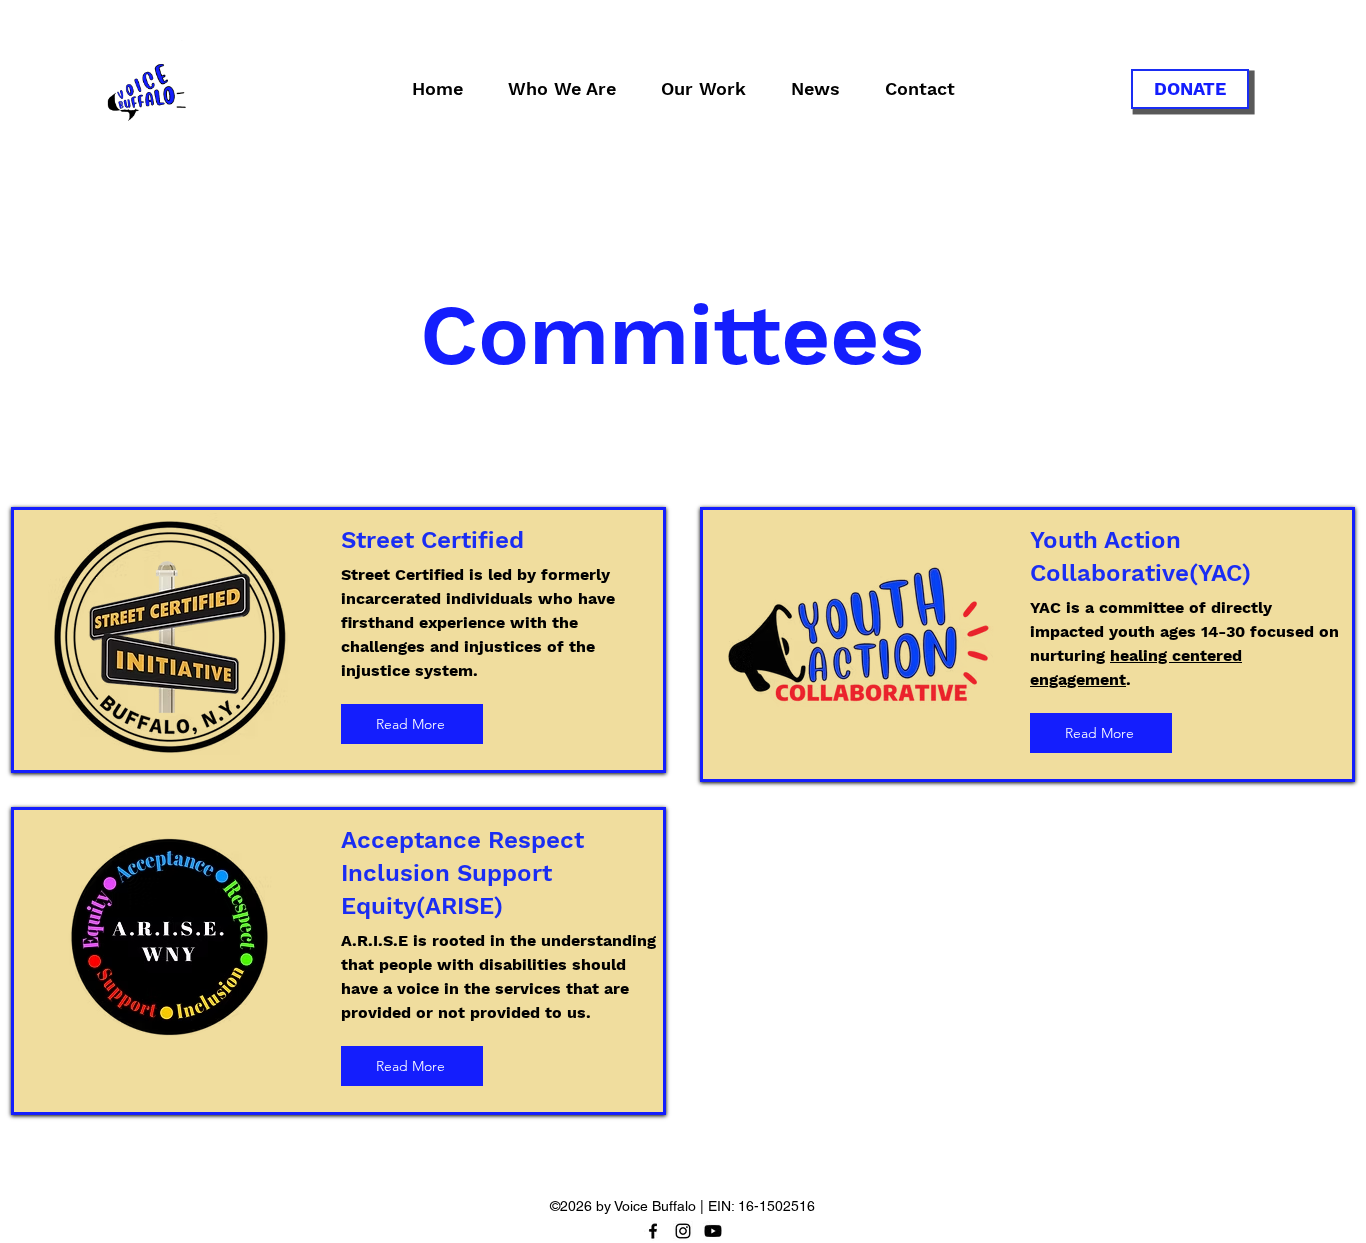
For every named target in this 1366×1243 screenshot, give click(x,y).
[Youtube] (713, 1231)
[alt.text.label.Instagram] (683, 1231)
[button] (561, 89)
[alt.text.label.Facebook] (653, 1231)
